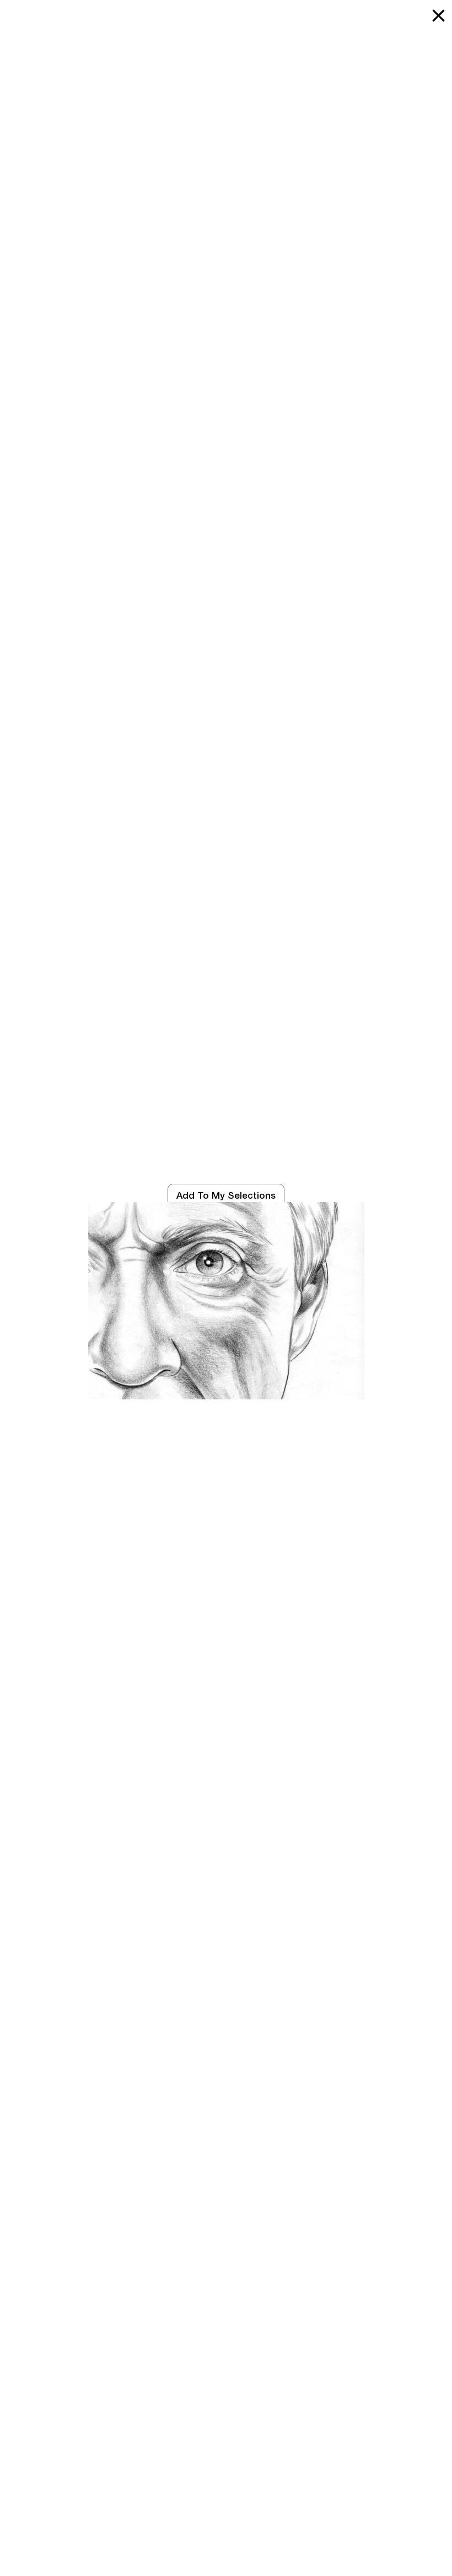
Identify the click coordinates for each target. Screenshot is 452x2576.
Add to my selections (226, 1195)
